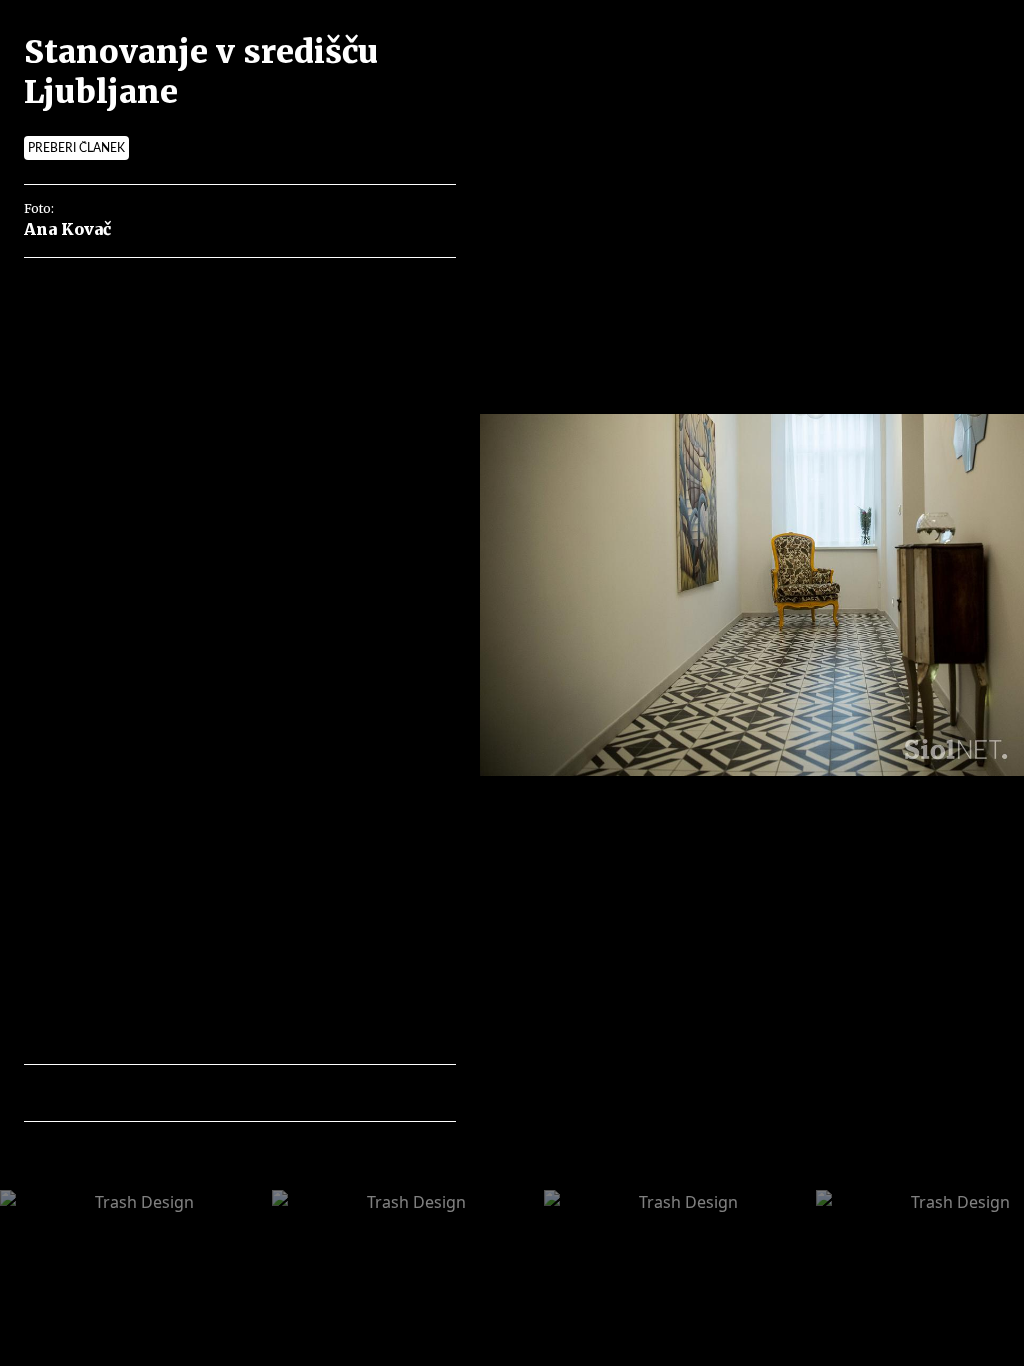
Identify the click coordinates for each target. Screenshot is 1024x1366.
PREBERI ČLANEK (76, 148)
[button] (126, 1093)
